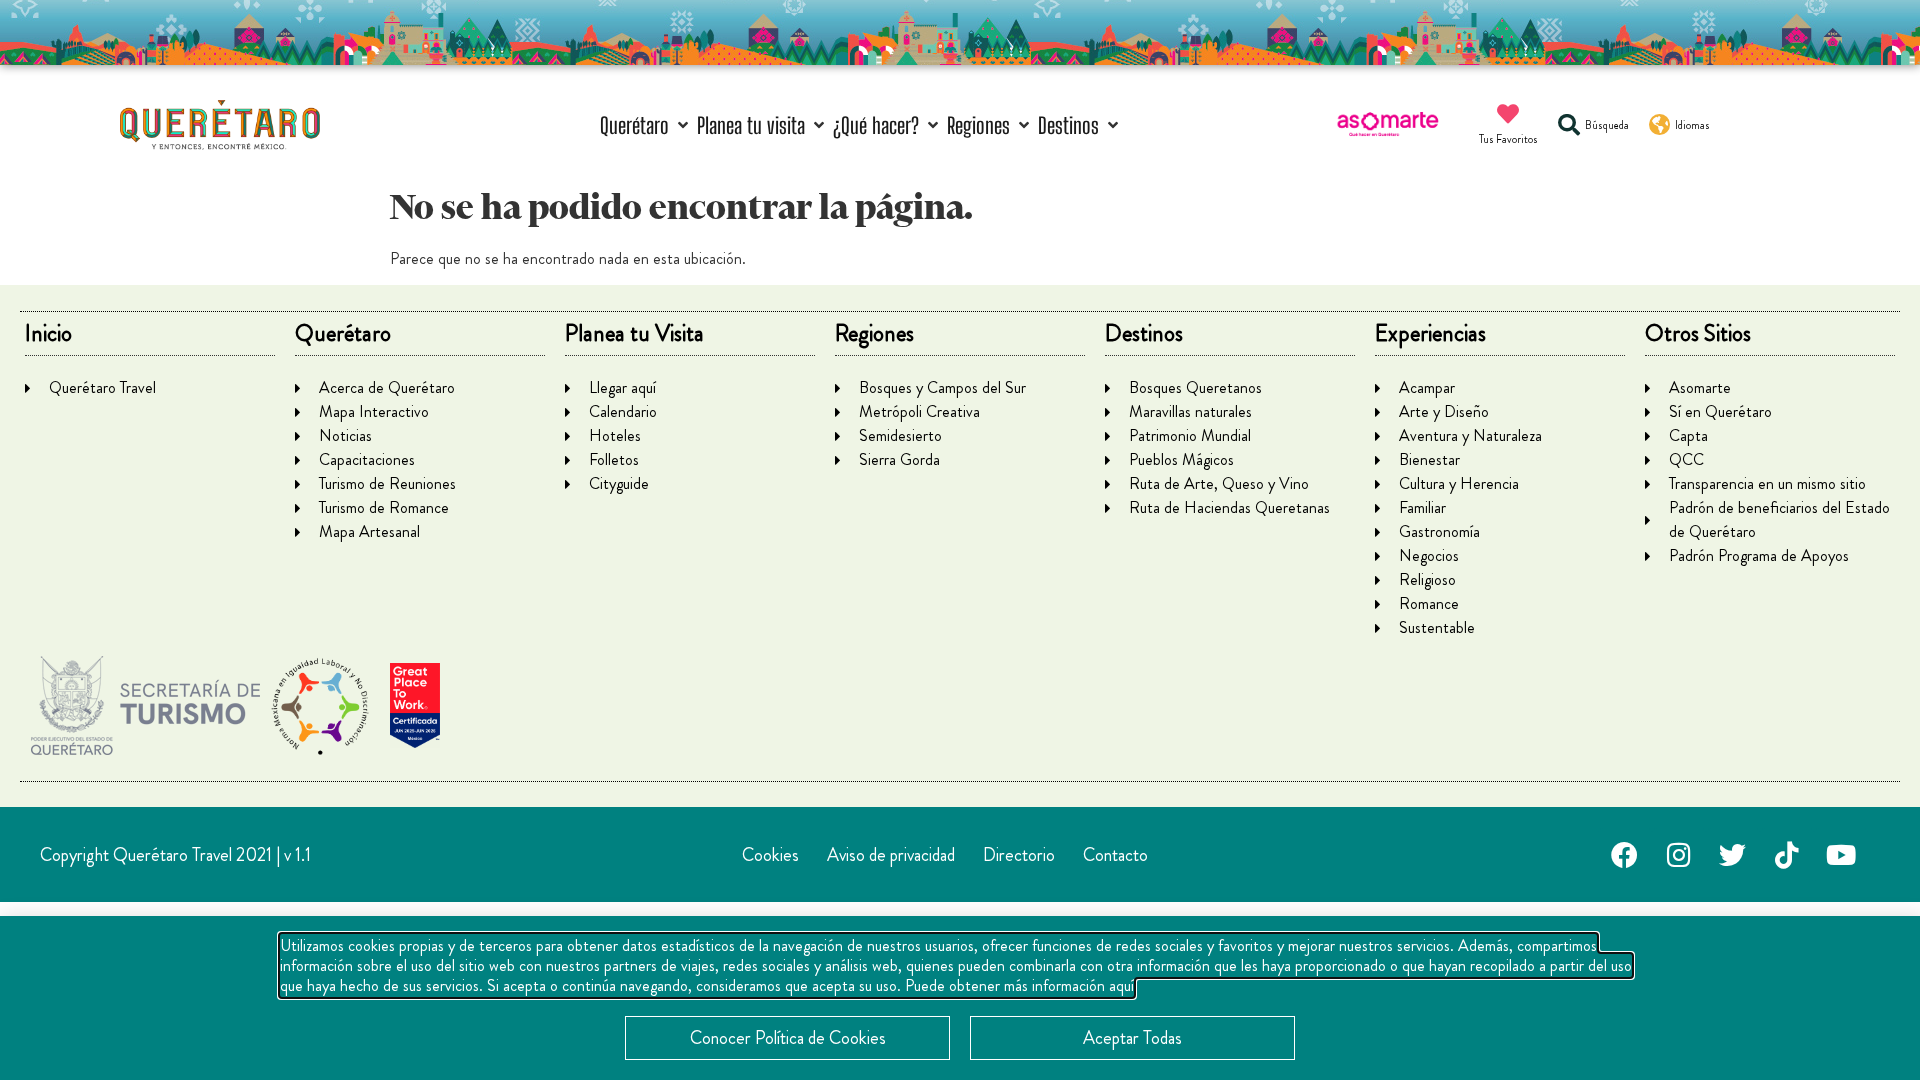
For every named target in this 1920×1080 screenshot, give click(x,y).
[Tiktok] (1787, 855)
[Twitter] (1733, 855)
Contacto (1115, 855)
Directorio (1019, 855)
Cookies (770, 855)
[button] (646, 125)
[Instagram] (1679, 855)
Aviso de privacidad (891, 855)
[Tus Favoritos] (1508, 114)
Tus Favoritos (1508, 139)
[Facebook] (1625, 855)
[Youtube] (1841, 855)
